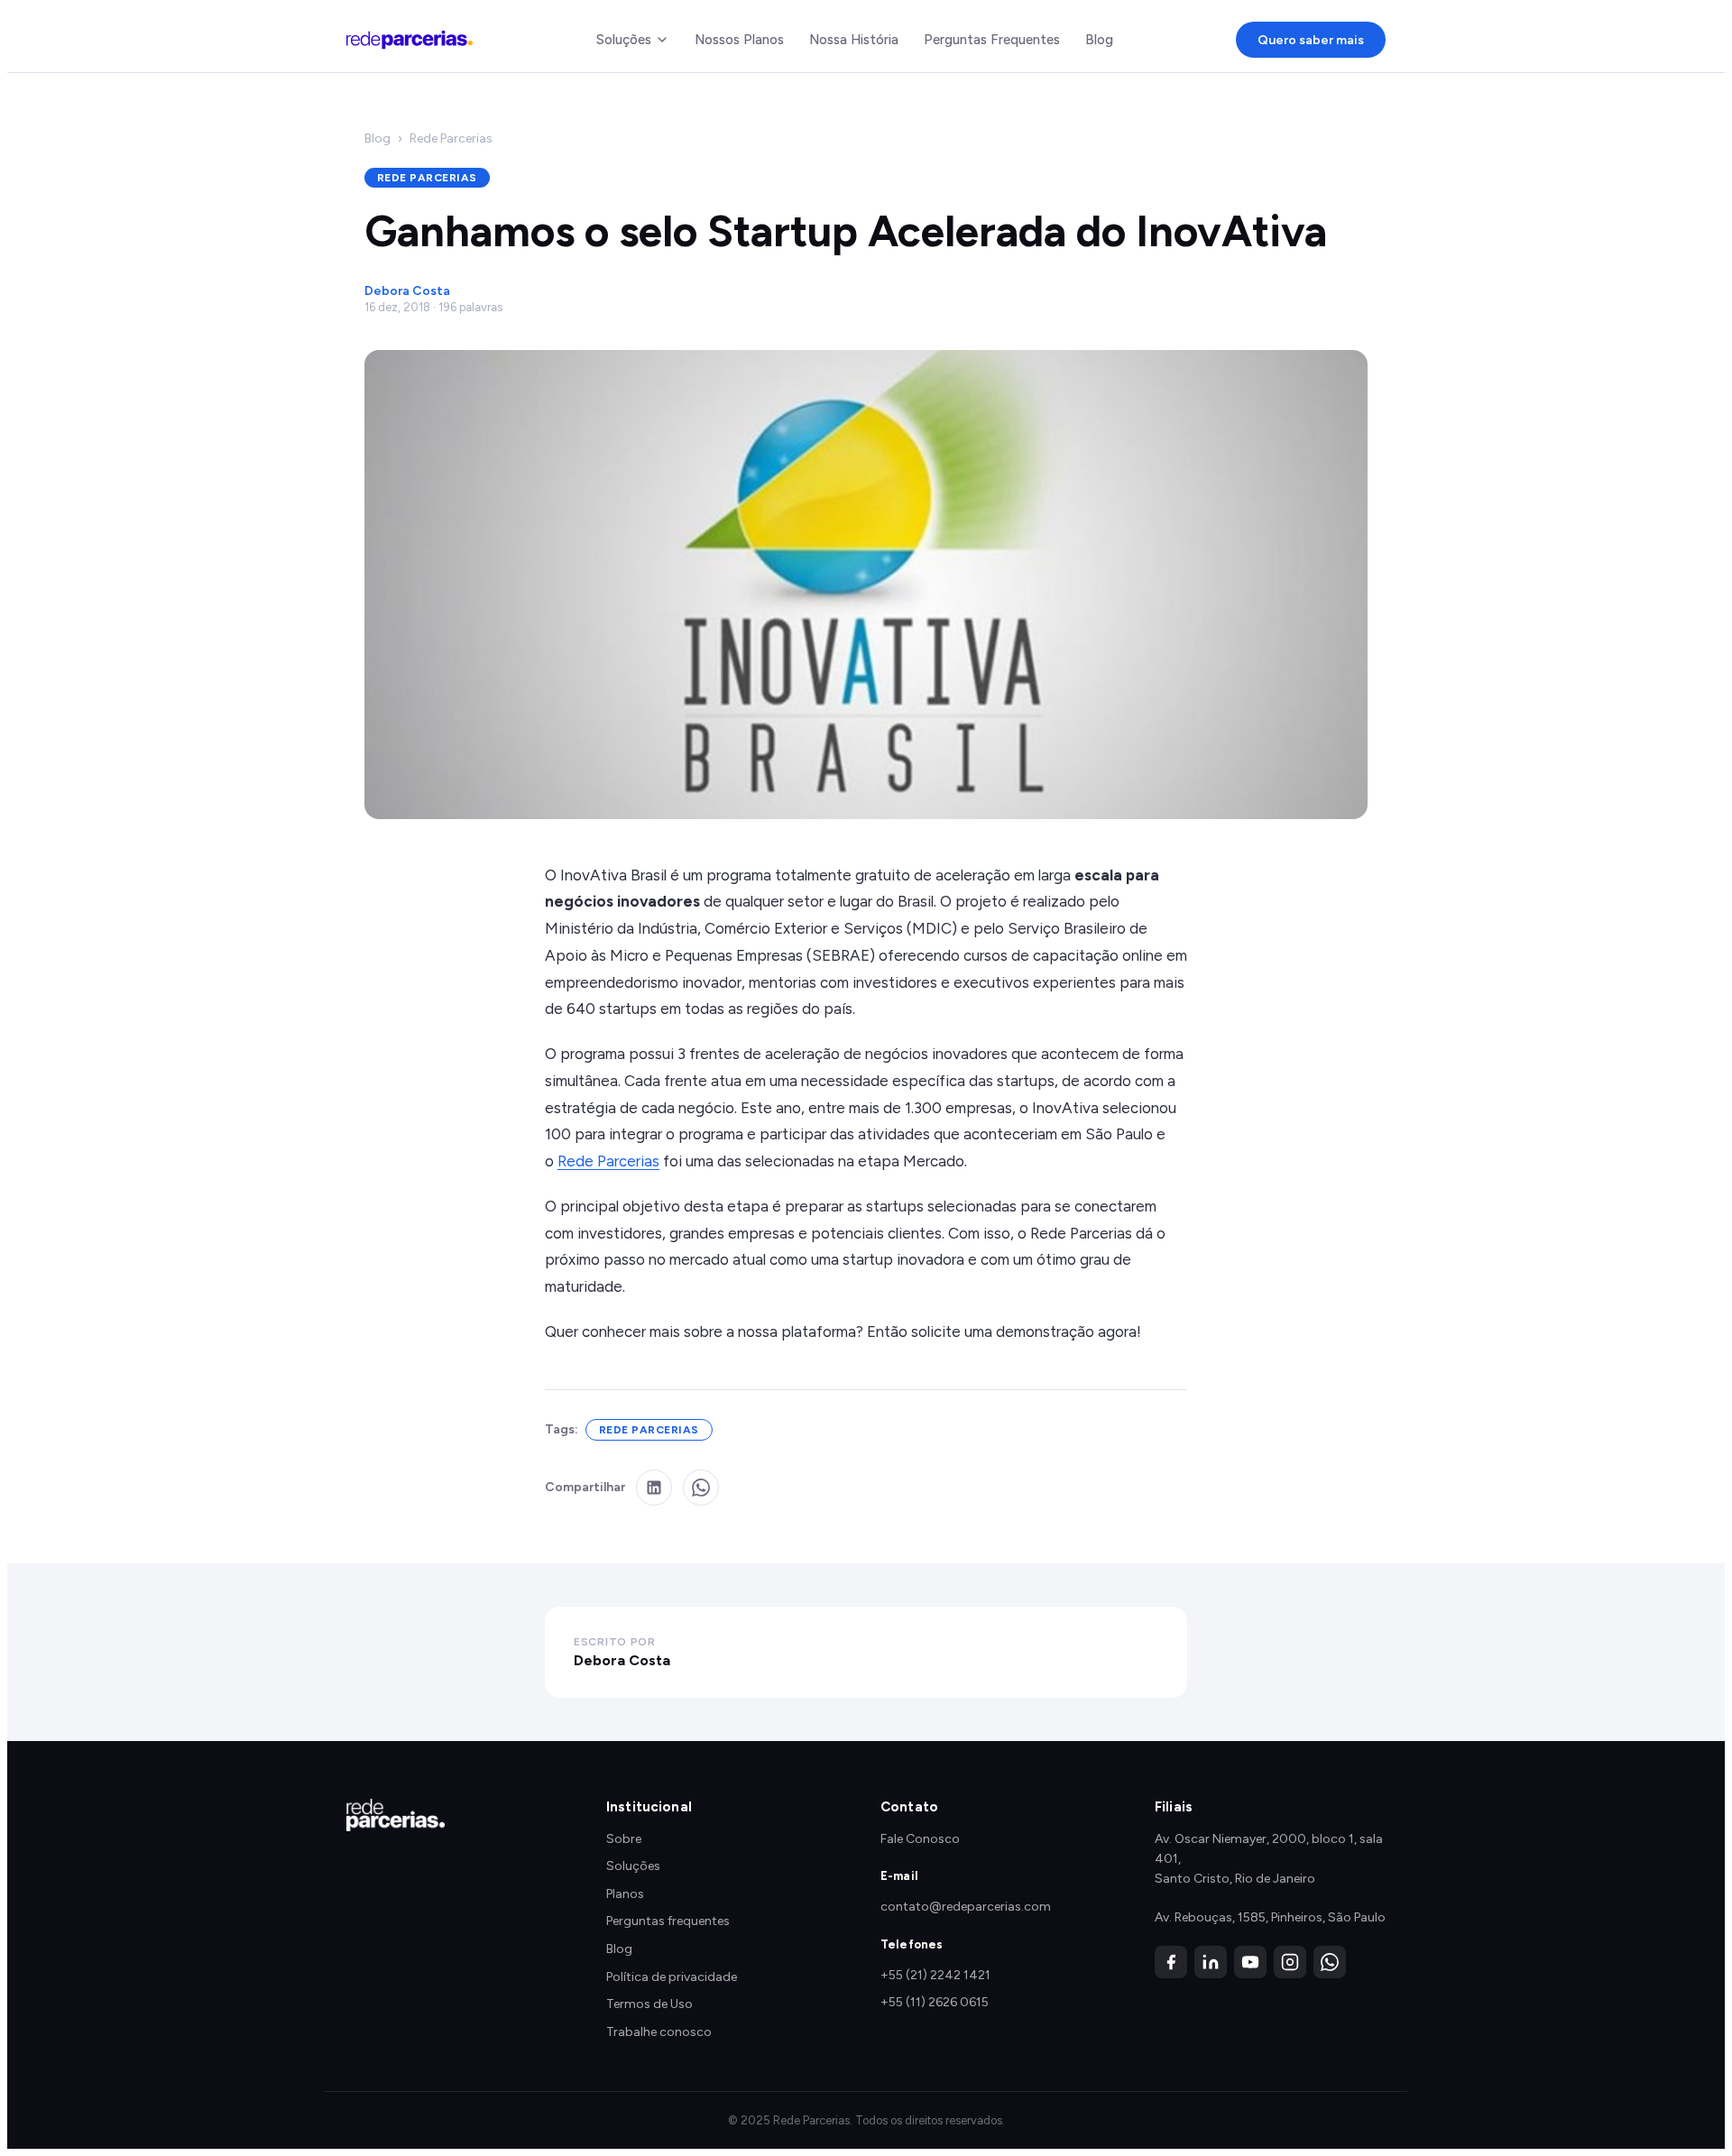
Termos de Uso (649, 2004)
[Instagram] (1290, 1962)
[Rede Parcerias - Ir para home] (410, 40)
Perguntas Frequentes (992, 40)
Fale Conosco (920, 1839)
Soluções (624, 40)
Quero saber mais (1311, 40)
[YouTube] (1250, 1962)
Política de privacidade (672, 1977)
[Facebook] (1171, 1962)
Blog (1099, 40)
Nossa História (854, 40)
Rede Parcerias (451, 138)
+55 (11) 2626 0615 (935, 2002)
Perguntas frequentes (668, 1921)
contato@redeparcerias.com (966, 1907)
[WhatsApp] (1330, 1962)
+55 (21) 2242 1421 (935, 1975)
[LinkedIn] (1211, 1962)
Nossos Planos (739, 40)
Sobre (624, 1839)
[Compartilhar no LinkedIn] (654, 1488)
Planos (625, 1894)
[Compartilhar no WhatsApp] (701, 1488)
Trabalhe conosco (659, 2032)
